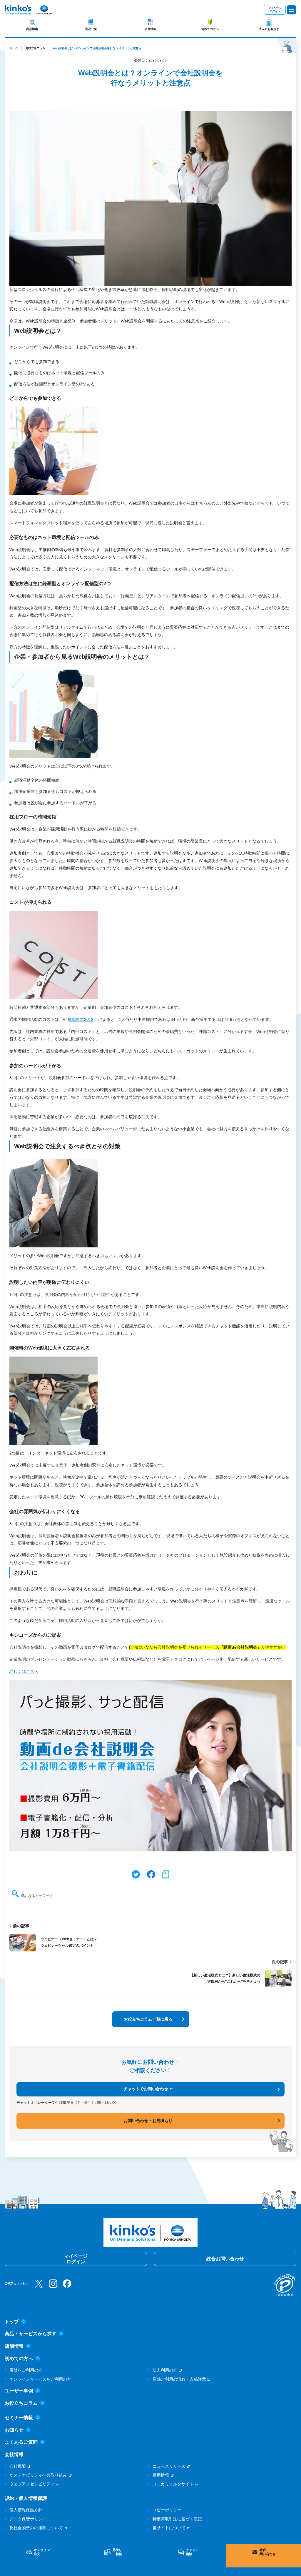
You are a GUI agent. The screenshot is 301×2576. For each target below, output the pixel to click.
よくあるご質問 (21, 2442)
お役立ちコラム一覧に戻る (148, 2019)
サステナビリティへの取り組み (38, 2475)
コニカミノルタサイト (173, 2484)
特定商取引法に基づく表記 (177, 2519)
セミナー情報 (19, 2418)
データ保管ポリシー (28, 2519)
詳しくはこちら (24, 1671)
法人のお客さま (269, 29)
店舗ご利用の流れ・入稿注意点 (181, 2379)
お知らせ (14, 2430)
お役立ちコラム (35, 48)
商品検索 (32, 29)
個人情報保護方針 (26, 2510)
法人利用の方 (165, 2370)
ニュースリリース (169, 2466)
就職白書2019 (81, 1019)
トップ (12, 2322)
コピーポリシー (167, 2510)
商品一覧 (91, 29)
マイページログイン (275, 10)
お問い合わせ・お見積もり (148, 2121)
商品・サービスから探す (31, 2334)
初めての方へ (210, 29)
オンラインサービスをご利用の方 (40, 2379)
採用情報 (161, 2475)
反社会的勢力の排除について (36, 2528)
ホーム (14, 48)
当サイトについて (169, 2528)
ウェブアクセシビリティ (32, 2484)
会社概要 (18, 2466)
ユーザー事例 (19, 2391)
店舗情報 (150, 29)
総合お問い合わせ (225, 2259)
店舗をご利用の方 (26, 2370)
